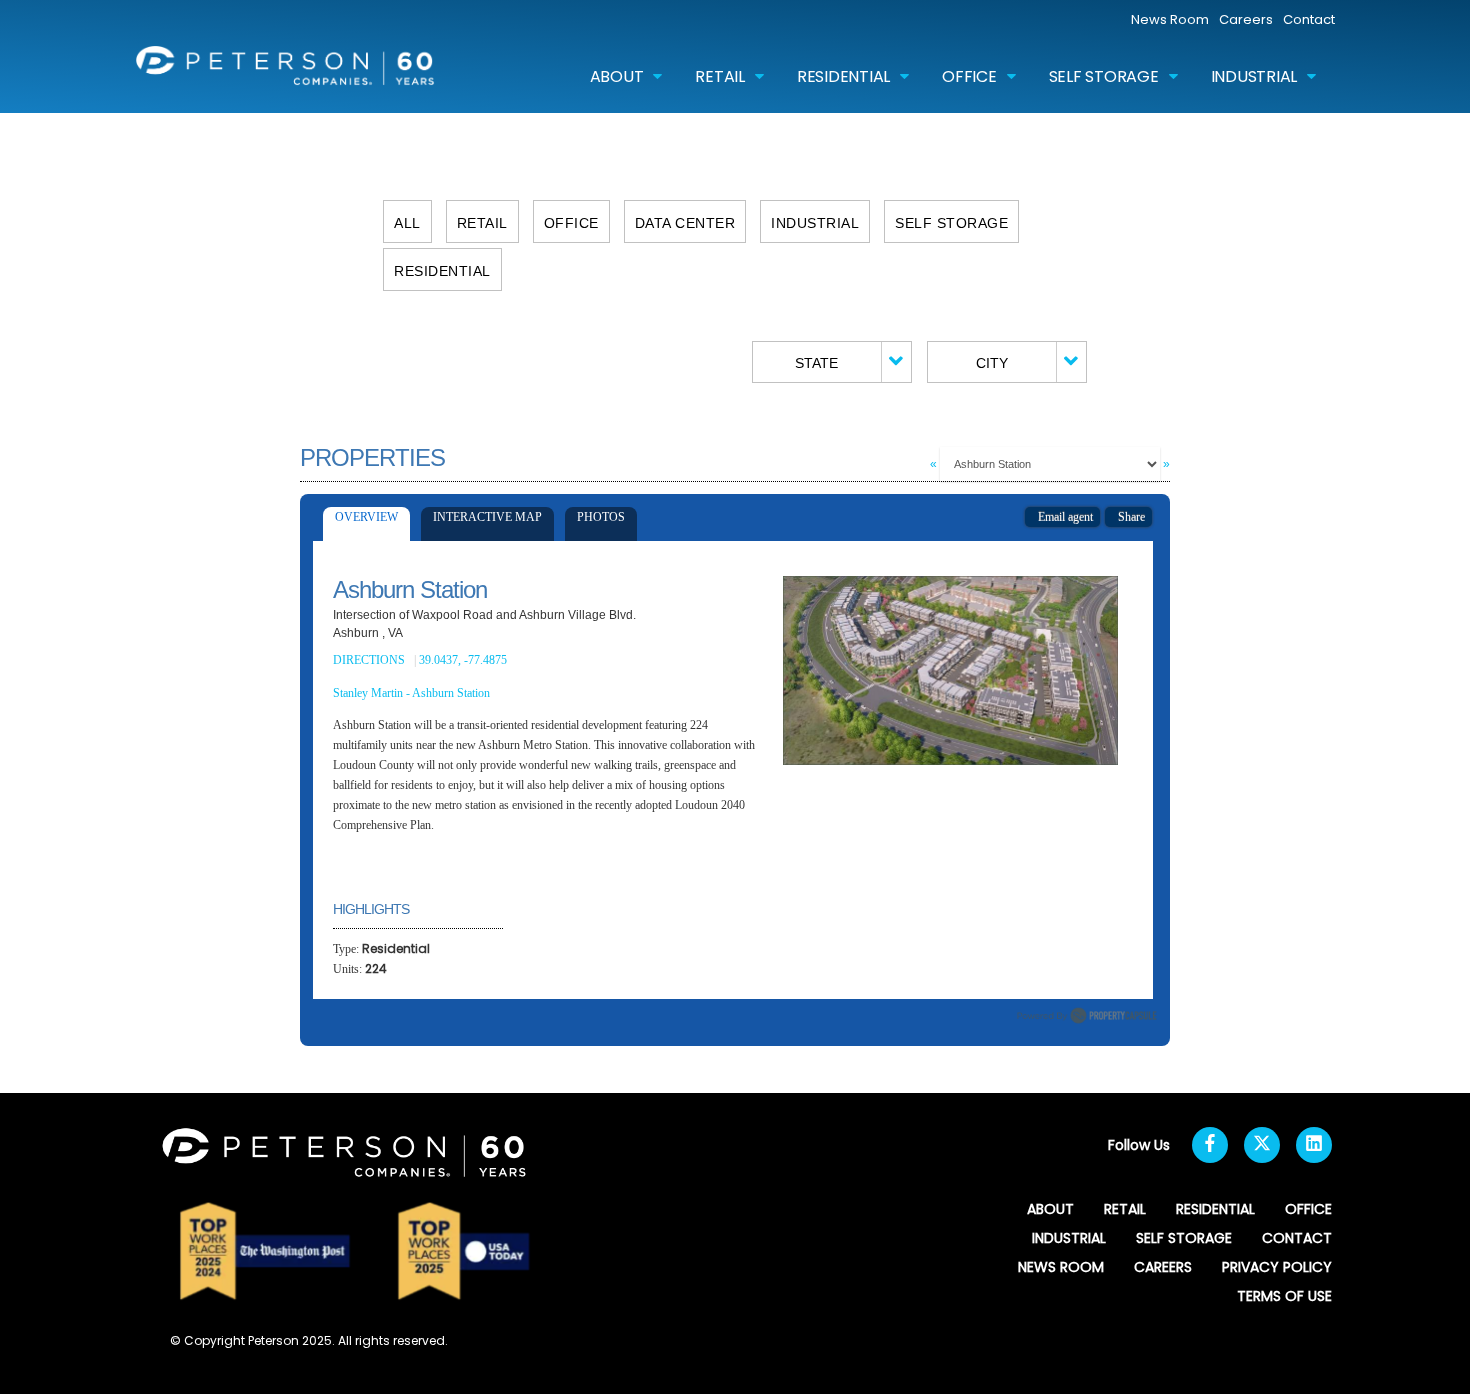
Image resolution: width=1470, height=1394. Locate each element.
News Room (1170, 19)
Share (1128, 517)
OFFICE (969, 76)
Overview (366, 517)
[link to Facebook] (1210, 1145)
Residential (442, 271)
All (407, 223)
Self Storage (951, 223)
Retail (482, 223)
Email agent (1062, 517)
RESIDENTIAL (843, 76)
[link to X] (1262, 1145)
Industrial (815, 223)
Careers (1246, 19)
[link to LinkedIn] (1314, 1145)
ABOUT (617, 76)
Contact (1309, 19)
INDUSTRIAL (1254, 76)
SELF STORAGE (1104, 76)
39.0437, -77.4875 (464, 660)
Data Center (685, 223)
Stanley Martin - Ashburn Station (411, 693)
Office (571, 223)
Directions (369, 660)
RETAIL (720, 76)
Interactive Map (487, 517)
